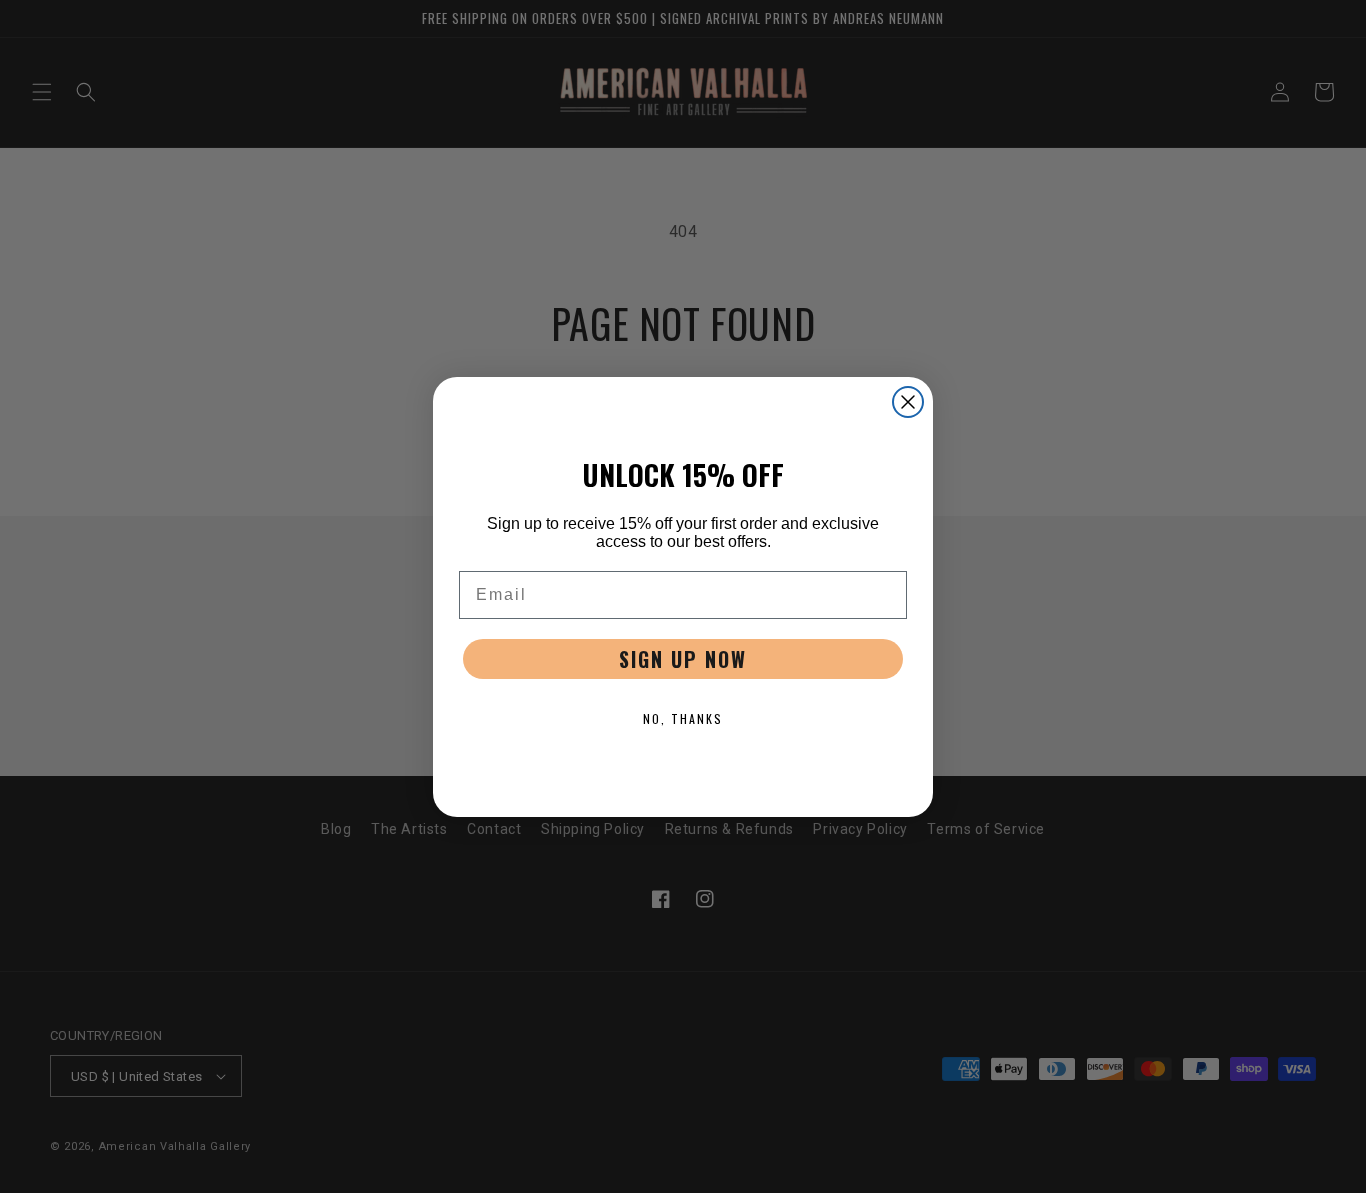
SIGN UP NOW (683, 659)
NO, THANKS (683, 718)
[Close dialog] (908, 402)
